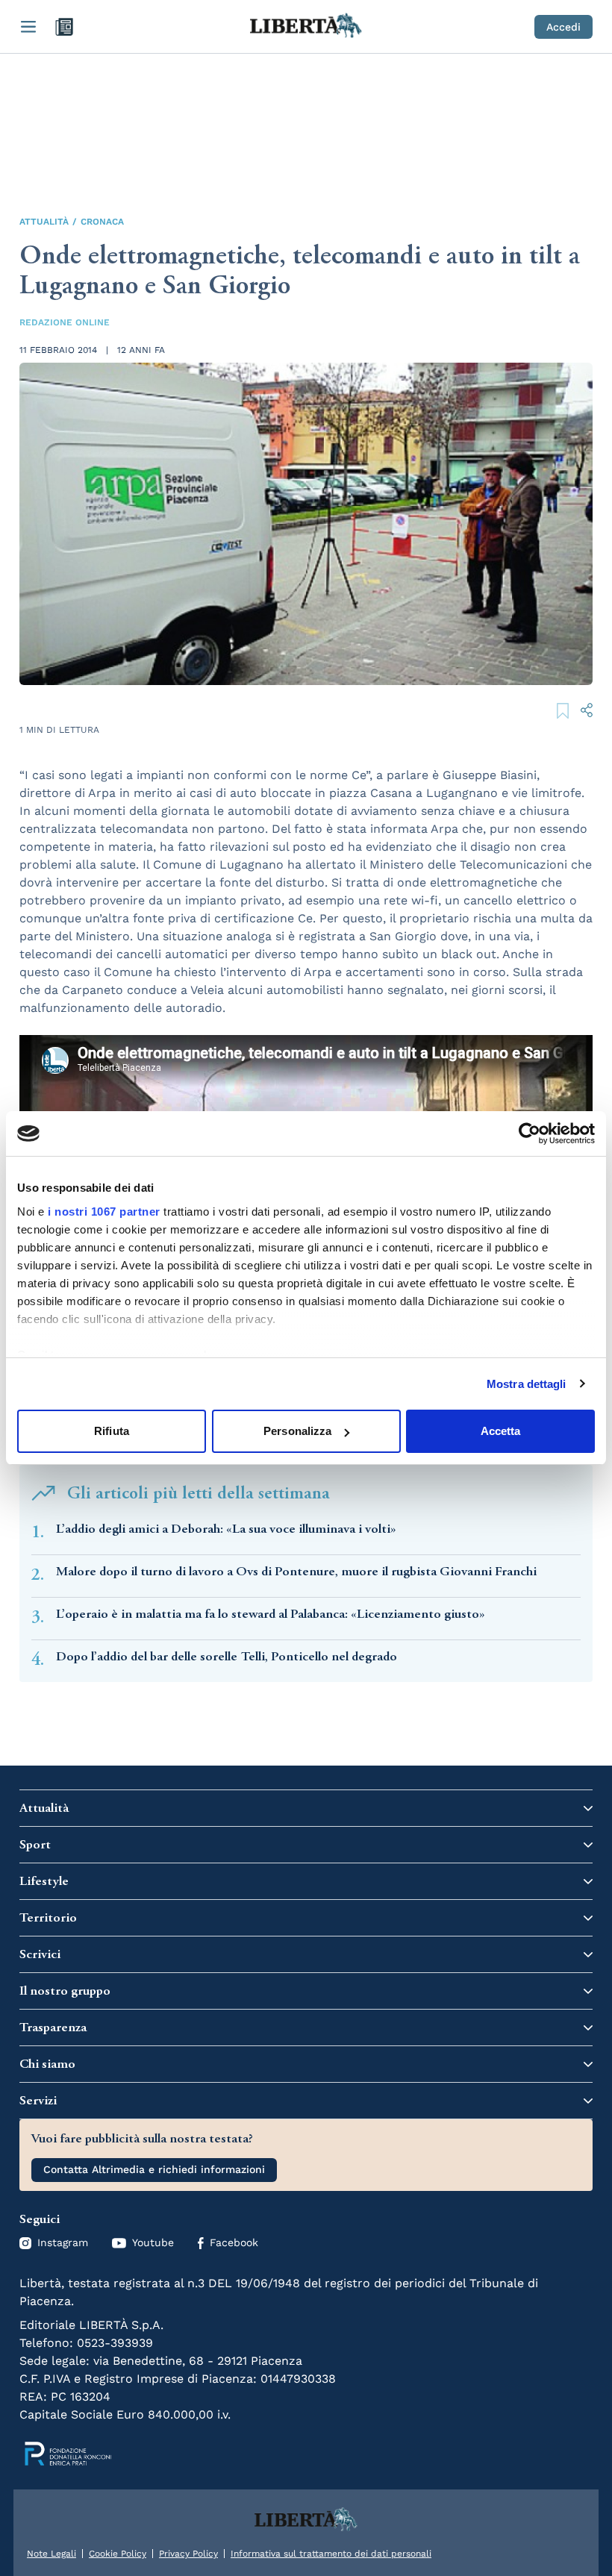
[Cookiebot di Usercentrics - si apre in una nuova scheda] (530, 1134)
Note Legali (51, 2554)
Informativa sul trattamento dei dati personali (331, 2554)
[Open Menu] (28, 27)
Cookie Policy (118, 2554)
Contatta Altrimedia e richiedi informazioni (154, 2169)
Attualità (44, 222)
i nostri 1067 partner (104, 1212)
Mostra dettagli (527, 1384)
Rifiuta (112, 1431)
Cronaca (102, 222)
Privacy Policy (188, 2554)
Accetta (501, 1431)
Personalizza (297, 1431)
